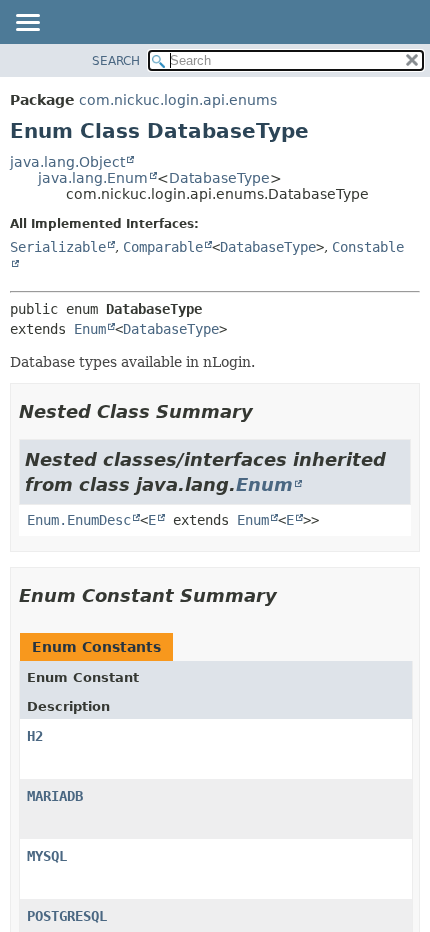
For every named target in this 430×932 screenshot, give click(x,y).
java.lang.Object (67, 162)
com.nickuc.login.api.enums (178, 100)
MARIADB (55, 796)
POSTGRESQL (67, 916)
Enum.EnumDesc (79, 520)
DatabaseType (219, 178)
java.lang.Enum (93, 178)
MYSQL (47, 856)
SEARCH (116, 61)
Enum (90, 329)
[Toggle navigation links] (27, 24)
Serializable (58, 247)
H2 (35, 736)
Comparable (163, 247)
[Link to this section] (267, 411)
